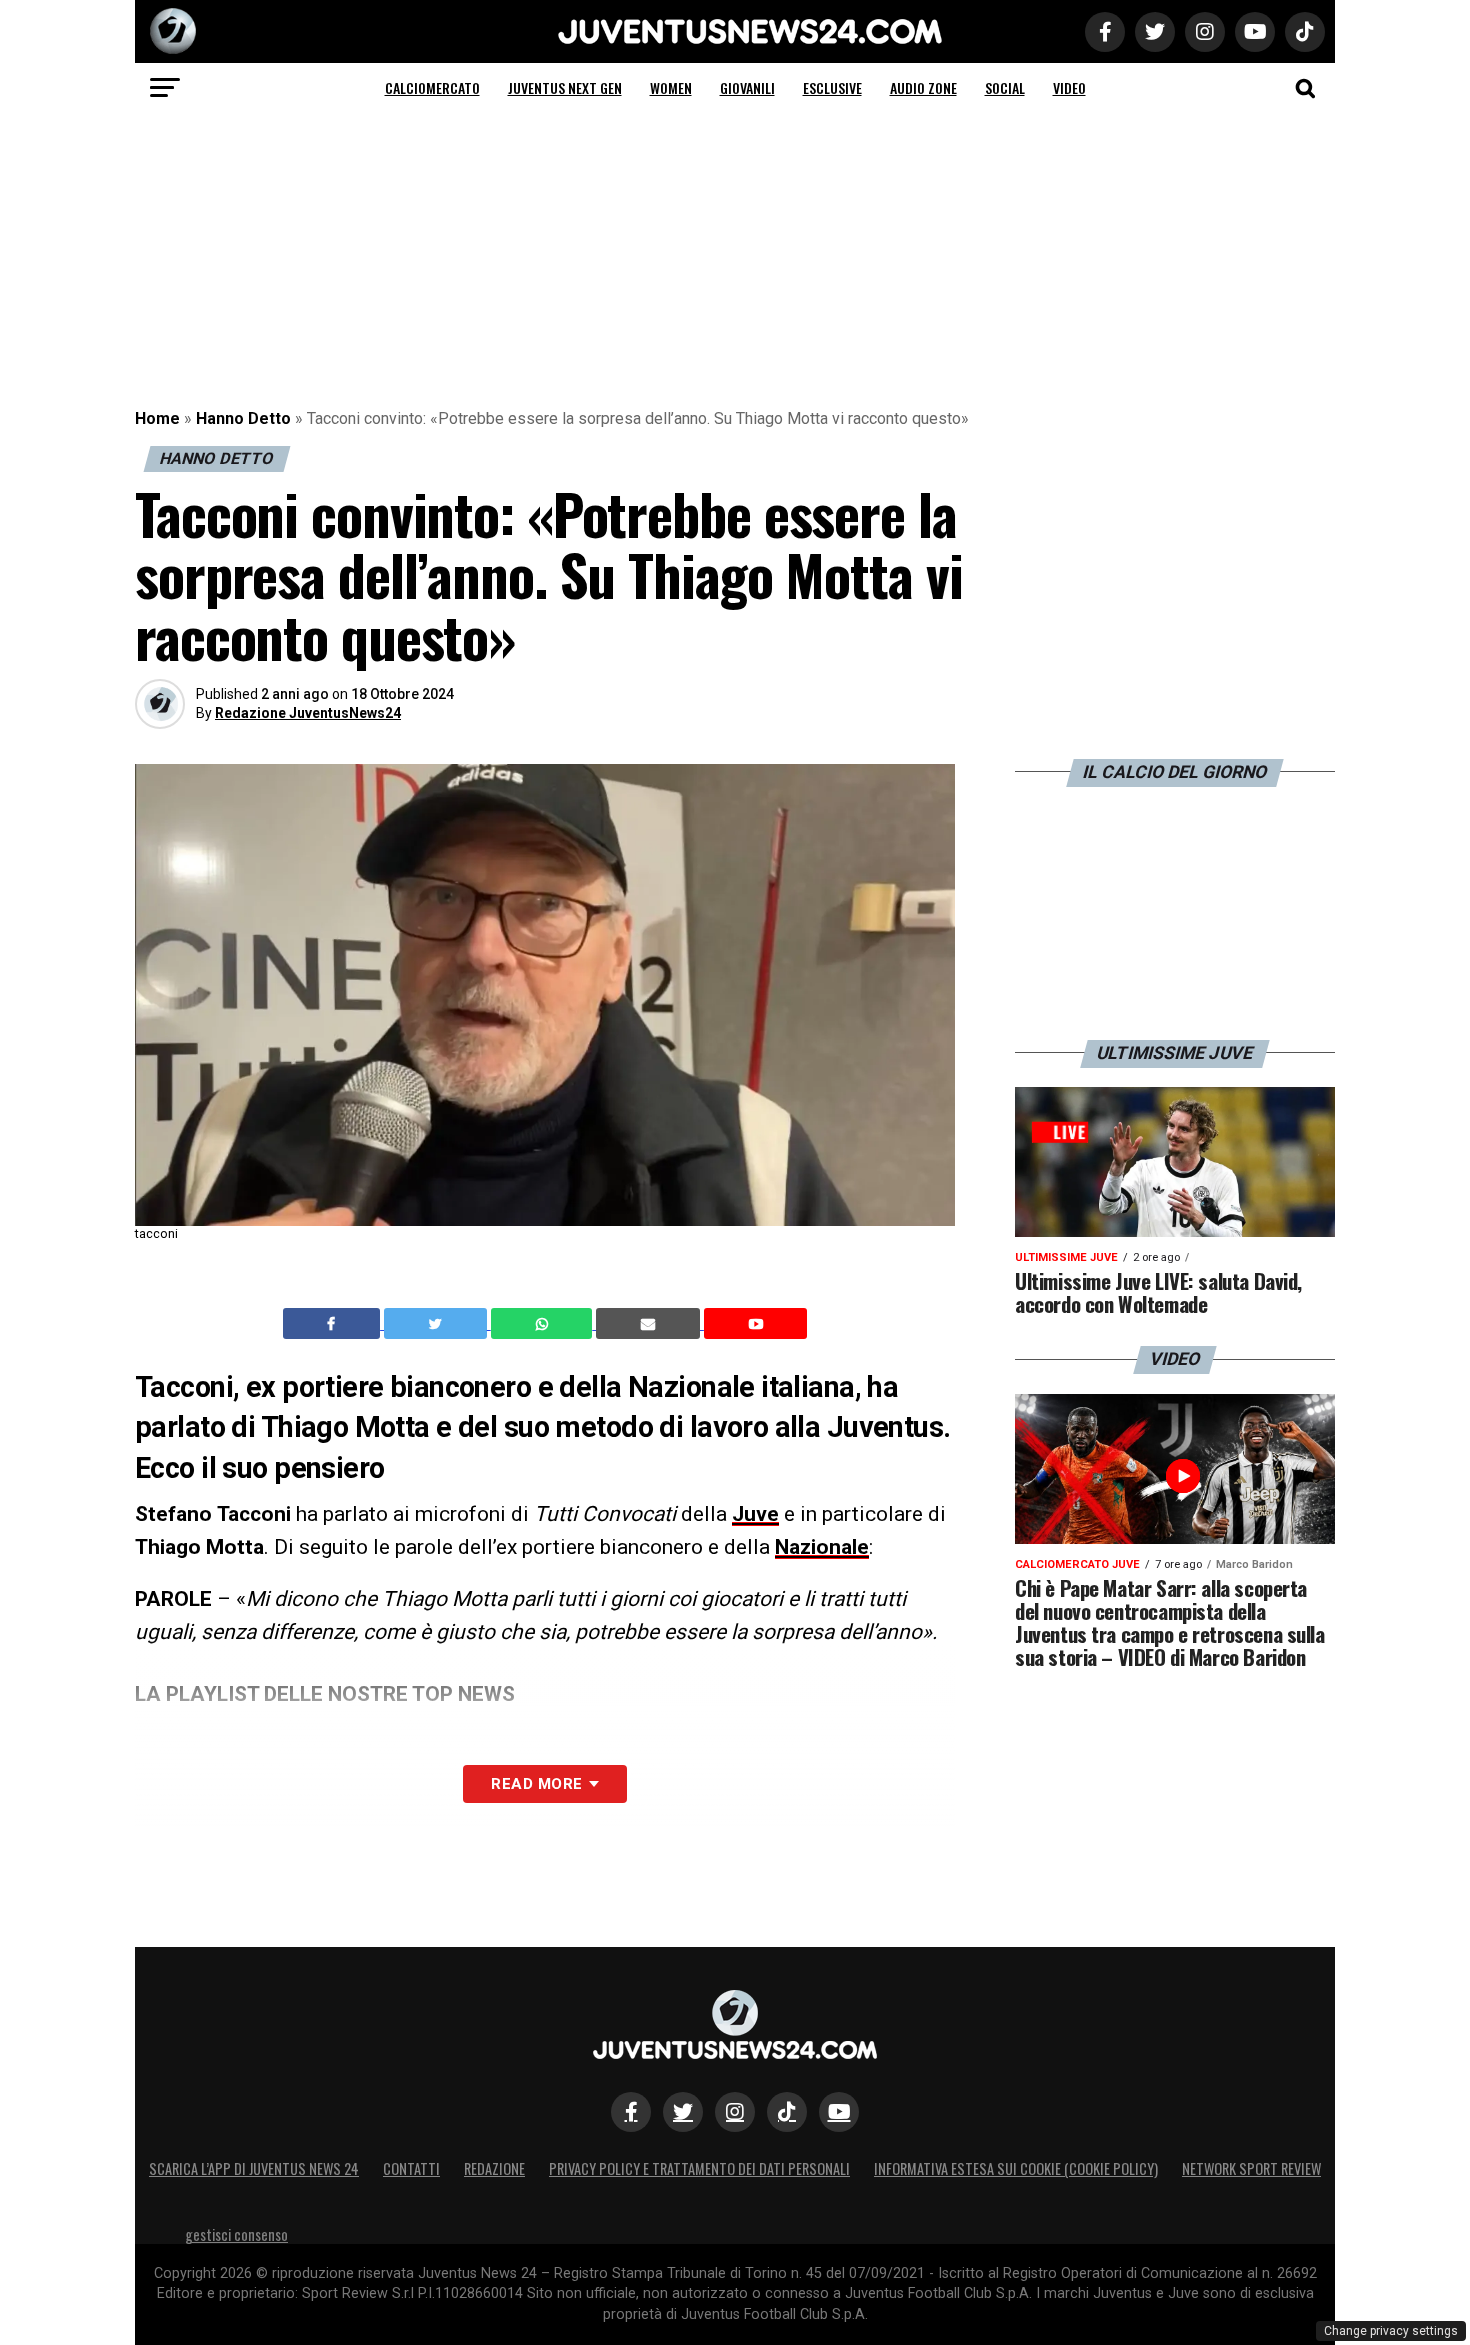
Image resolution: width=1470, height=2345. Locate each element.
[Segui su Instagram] (735, 2112)
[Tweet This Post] (437, 1324)
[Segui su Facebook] (631, 2112)
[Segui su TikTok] (787, 2112)
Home (157, 418)
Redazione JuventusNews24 (308, 713)
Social (1005, 87)
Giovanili (747, 87)
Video (1069, 87)
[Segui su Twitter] (683, 2112)
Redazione (494, 2168)
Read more (536, 1784)
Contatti (411, 2168)
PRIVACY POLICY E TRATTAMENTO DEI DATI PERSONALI (699, 2168)
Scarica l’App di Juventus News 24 (254, 2168)
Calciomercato (432, 87)
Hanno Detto (243, 418)
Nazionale (822, 1547)
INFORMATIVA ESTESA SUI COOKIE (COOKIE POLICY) (1016, 2168)
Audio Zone (923, 87)
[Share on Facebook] (334, 1324)
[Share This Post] (544, 1324)
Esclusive (832, 87)
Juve (755, 1514)
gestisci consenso (236, 2234)
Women (671, 87)
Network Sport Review (1251, 2168)
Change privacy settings (1391, 2331)
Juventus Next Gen (565, 87)
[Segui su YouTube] (839, 2112)
